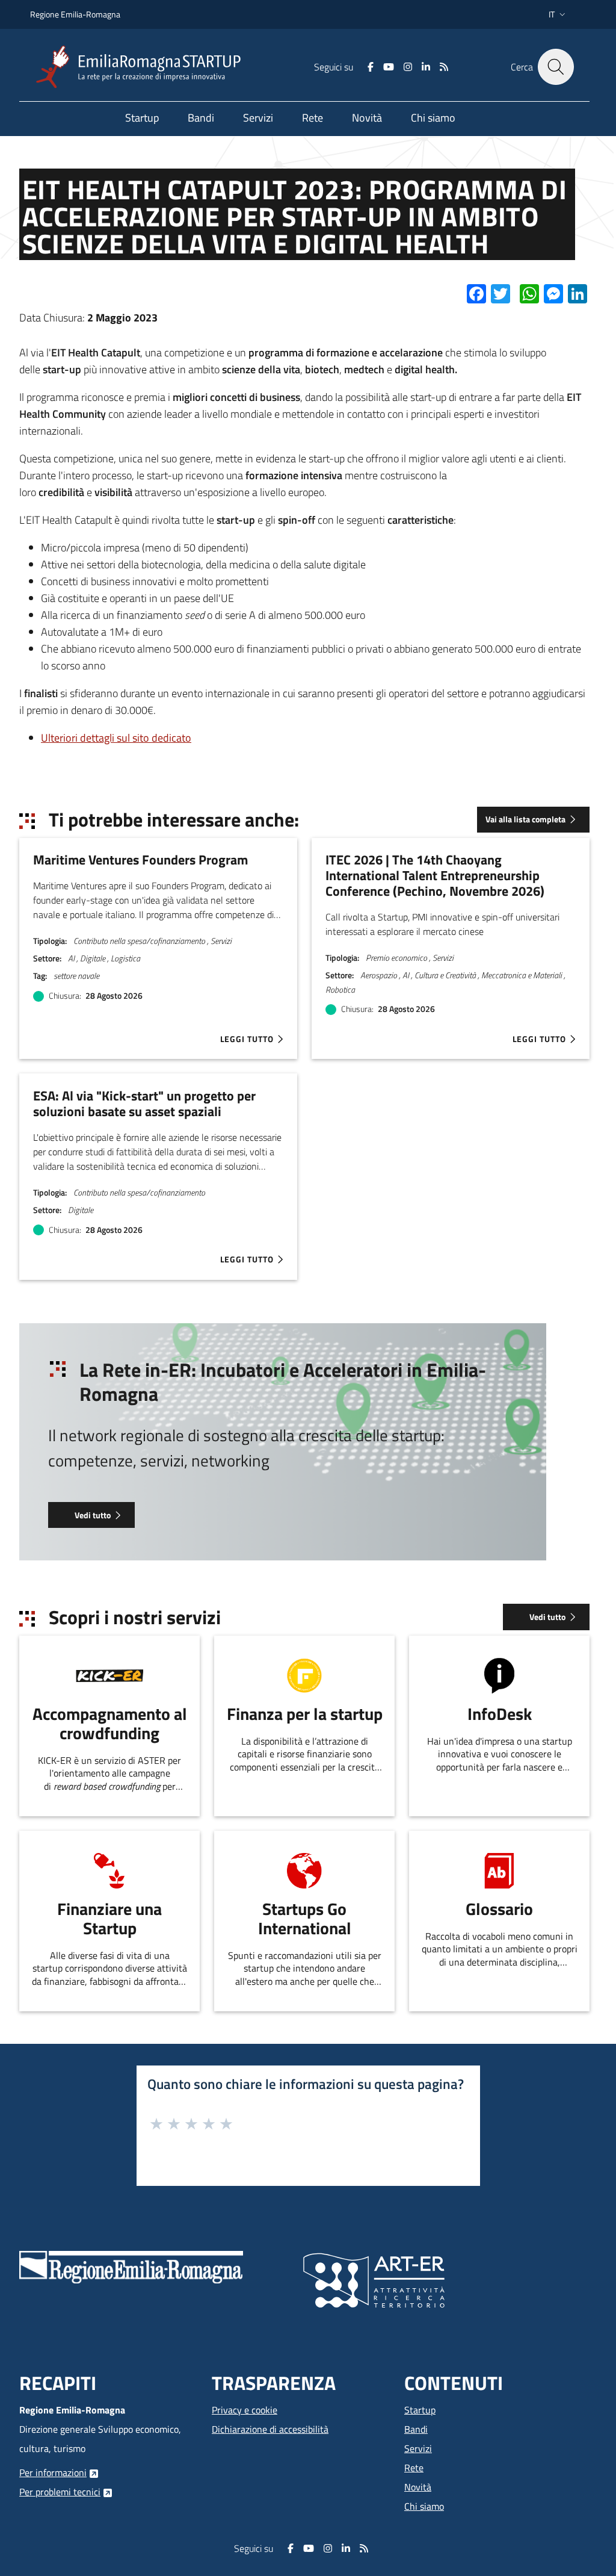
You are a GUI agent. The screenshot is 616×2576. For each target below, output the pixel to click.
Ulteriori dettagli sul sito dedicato (116, 738)
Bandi (416, 2429)
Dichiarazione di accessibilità (270, 2429)
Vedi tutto (93, 1515)
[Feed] (444, 67)
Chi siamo (424, 2506)
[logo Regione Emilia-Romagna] (131, 2266)
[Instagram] (408, 67)
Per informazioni (53, 2472)
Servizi (418, 2448)
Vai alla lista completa (525, 819)
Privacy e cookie (245, 2410)
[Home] (143, 67)
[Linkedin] (426, 67)
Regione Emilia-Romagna (75, 14)
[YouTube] (389, 67)
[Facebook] (371, 67)
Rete (414, 2468)
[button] (558, 14)
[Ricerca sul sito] (556, 67)
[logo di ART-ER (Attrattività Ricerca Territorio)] (374, 2279)
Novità (418, 2487)
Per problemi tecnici (60, 2492)
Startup (420, 2410)
